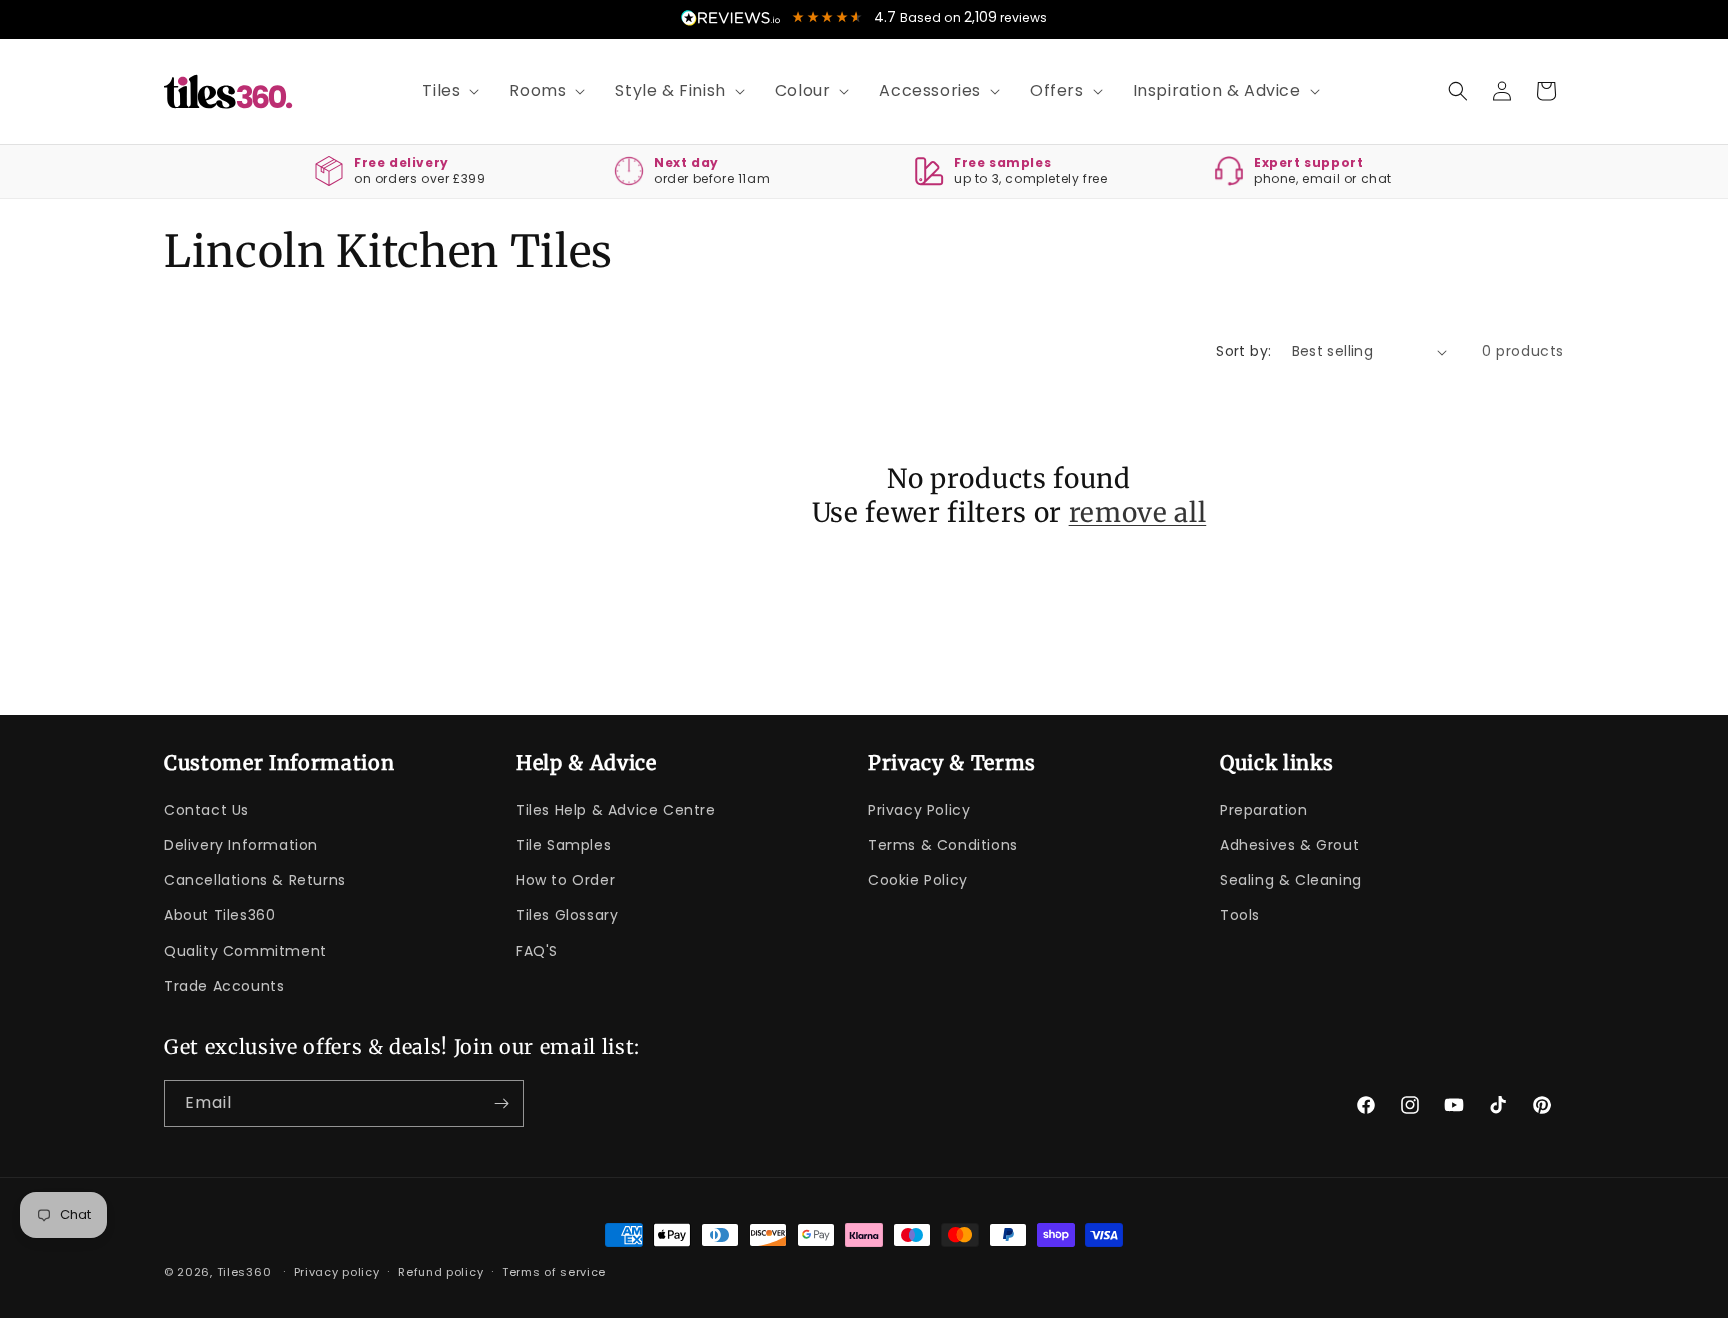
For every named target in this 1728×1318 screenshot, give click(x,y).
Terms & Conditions (943, 846)
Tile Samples (563, 846)
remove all (1138, 512)
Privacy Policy (919, 811)
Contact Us (206, 811)
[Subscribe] (501, 1103)
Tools (1240, 916)
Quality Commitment (245, 951)
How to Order (565, 881)
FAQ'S (537, 951)
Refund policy (440, 1272)
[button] (443, 91)
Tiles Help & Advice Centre (616, 811)
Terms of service (554, 1272)
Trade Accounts (224, 987)
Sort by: (1243, 351)
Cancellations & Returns (255, 881)
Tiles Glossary (567, 916)
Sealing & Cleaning (1291, 881)
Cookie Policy (918, 881)
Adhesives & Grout (1289, 846)
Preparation (1264, 811)
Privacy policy (337, 1272)
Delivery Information (241, 846)
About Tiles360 (219, 916)
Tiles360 (244, 1272)
